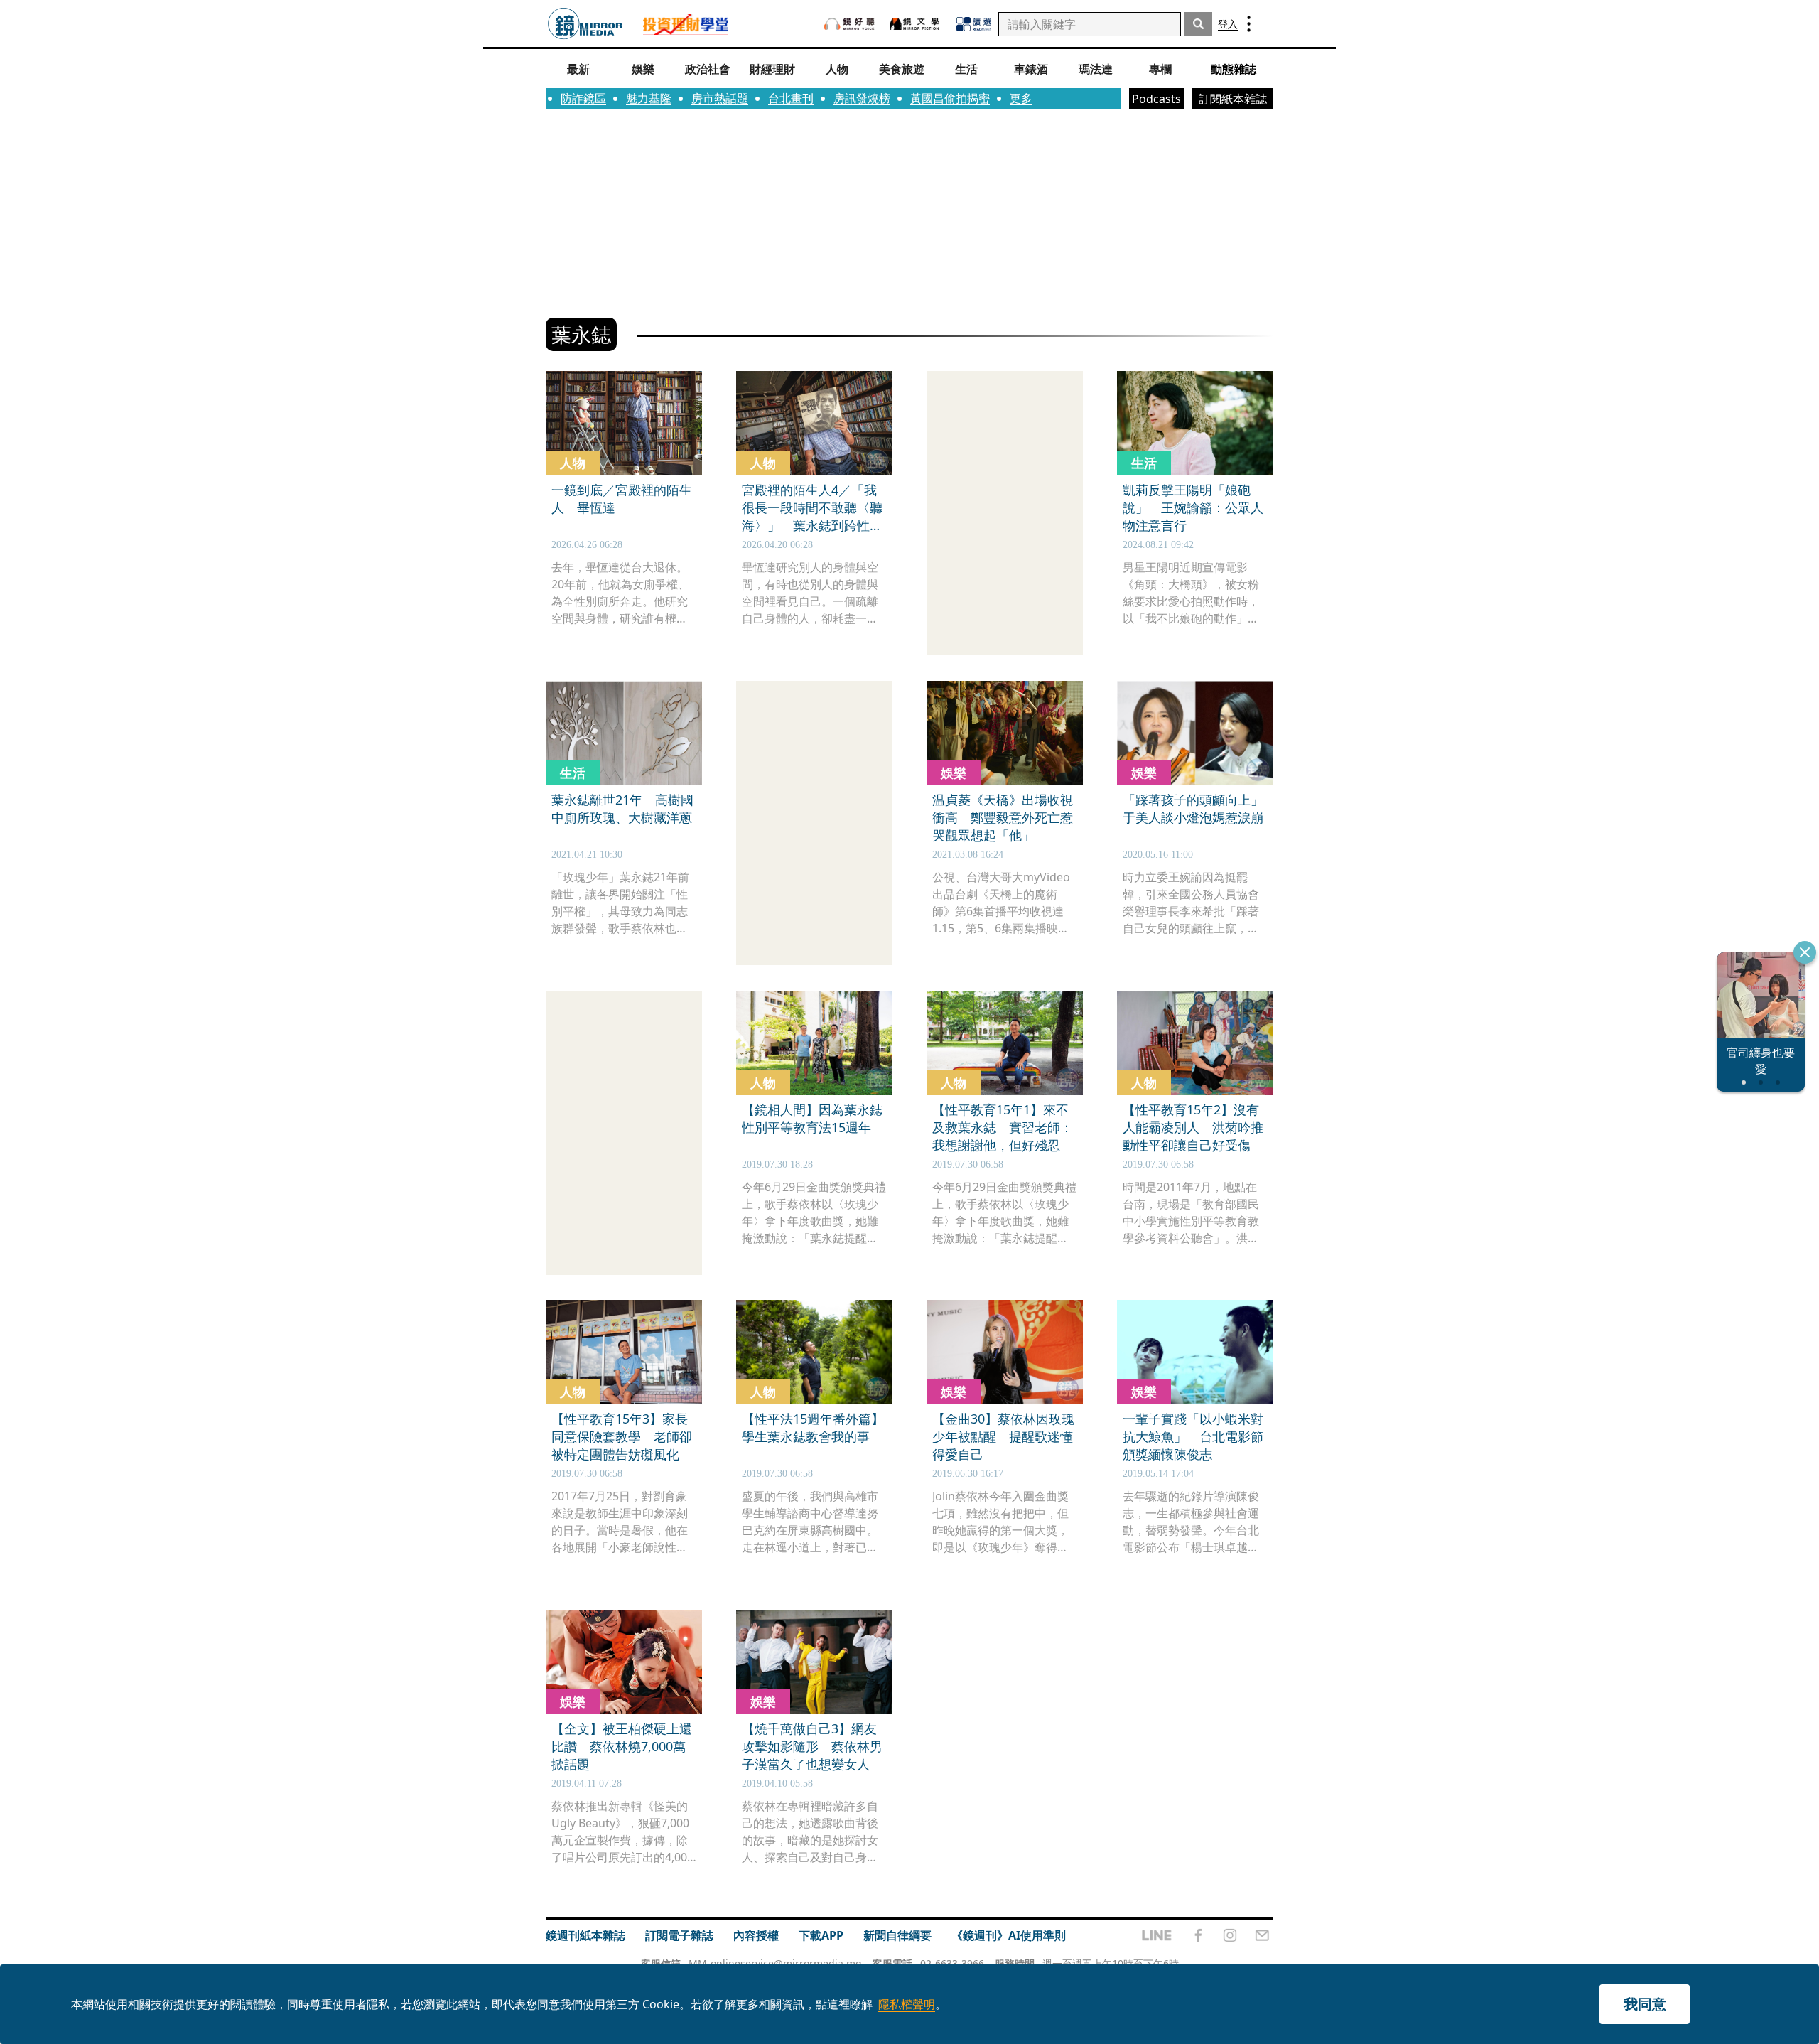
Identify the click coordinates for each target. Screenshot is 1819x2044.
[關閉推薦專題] (1805, 952)
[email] (1262, 1935)
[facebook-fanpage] (1198, 1935)
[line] (1157, 1935)
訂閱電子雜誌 (679, 1935)
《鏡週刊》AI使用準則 (1009, 1935)
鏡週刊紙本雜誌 (585, 1935)
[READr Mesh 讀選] (974, 24)
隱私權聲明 (907, 2004)
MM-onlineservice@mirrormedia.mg (775, 1963)
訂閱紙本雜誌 (1233, 99)
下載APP (821, 1935)
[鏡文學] (916, 24)
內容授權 (756, 1935)
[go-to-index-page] (585, 24)
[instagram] (1230, 1935)
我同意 (1645, 2004)
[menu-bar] (1249, 24)
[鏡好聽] (849, 24)
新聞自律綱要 (897, 1935)
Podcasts (1156, 99)
